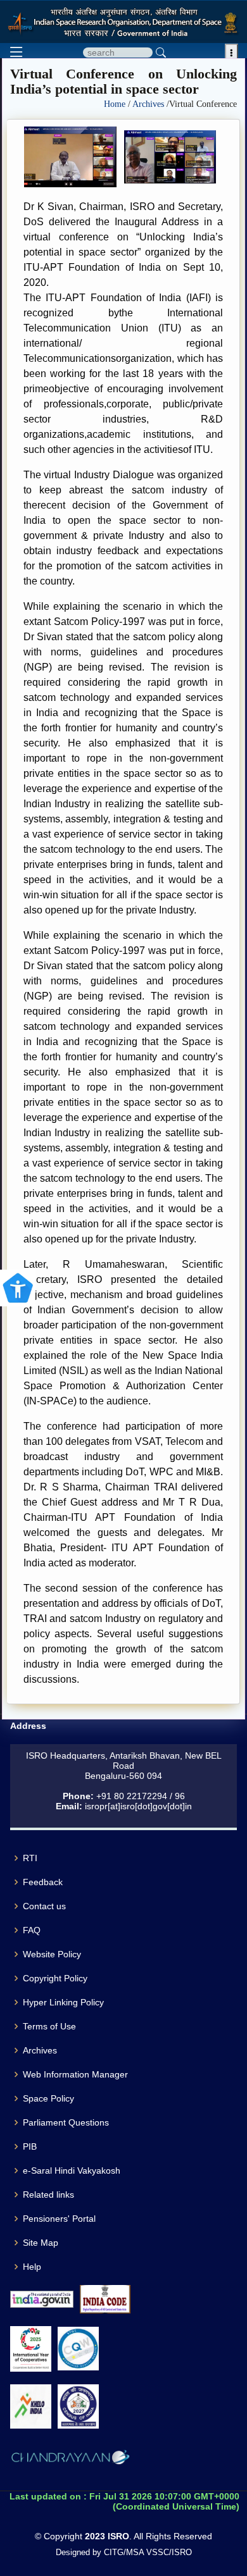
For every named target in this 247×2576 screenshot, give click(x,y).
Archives (149, 104)
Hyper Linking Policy (63, 2002)
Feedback (43, 1882)
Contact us (44, 1906)
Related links (48, 2195)
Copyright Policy (55, 1978)
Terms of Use (49, 2026)
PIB (30, 2146)
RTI (30, 1858)
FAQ (32, 1930)
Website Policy (52, 1954)
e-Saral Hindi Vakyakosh (72, 2170)
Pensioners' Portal (59, 2219)
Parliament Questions (66, 2122)
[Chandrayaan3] (70, 2460)
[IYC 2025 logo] (31, 2349)
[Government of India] (42, 2299)
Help (32, 2267)
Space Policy (48, 2098)
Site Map (41, 2243)
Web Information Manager (75, 2074)
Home (116, 104)
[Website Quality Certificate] (78, 2349)
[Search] (161, 53)
